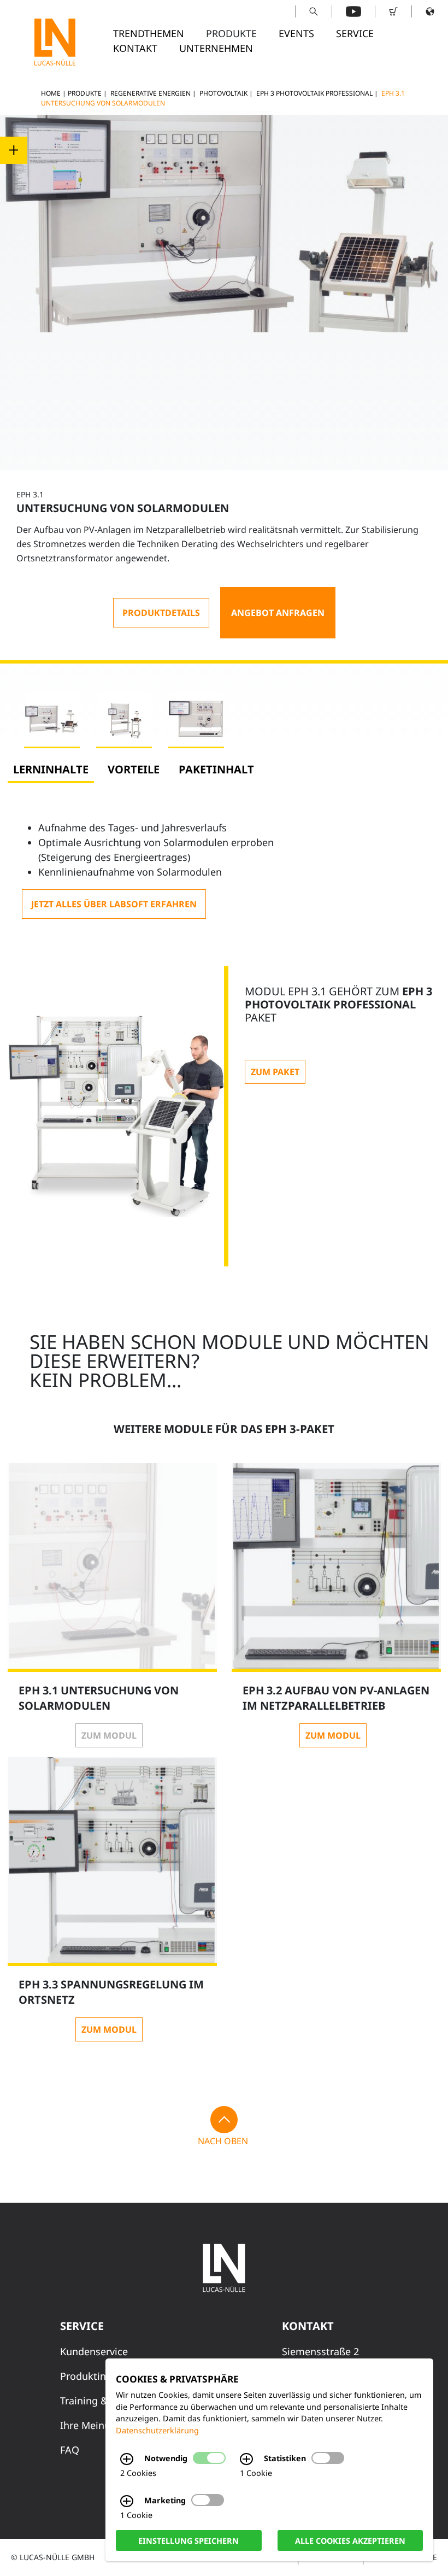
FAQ (70, 2450)
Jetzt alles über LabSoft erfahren (114, 904)
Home (51, 93)
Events (296, 33)
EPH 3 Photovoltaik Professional (314, 93)
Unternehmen (216, 48)
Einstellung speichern (188, 2540)
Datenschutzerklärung (157, 2430)
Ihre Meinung (91, 2425)
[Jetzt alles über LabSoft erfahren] (114, 904)
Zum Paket (275, 1072)
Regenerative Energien (151, 93)
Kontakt (135, 48)
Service (355, 33)
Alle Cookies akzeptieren (350, 2540)
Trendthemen (149, 33)
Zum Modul (109, 1735)
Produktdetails (161, 613)
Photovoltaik (223, 93)
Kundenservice (94, 2351)
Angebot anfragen (278, 613)
